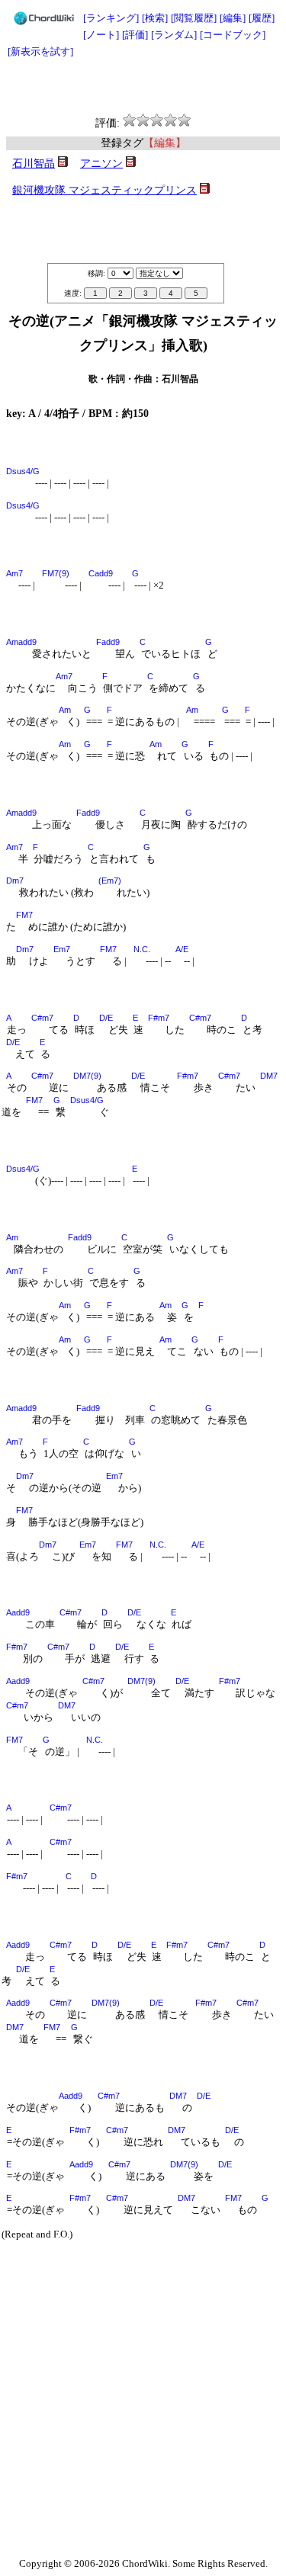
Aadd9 (18, 1612)
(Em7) (110, 881)
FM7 (24, 915)
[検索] (155, 18)
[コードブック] (233, 35)
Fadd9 (108, 642)
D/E (106, 1018)
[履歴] (262, 18)
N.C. (142, 949)
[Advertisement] (143, 87)
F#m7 (159, 1018)
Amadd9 (21, 642)
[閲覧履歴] (194, 18)
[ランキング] (111, 18)
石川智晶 (34, 164)
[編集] (233, 18)
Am (65, 710)
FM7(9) (56, 573)
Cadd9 (101, 573)
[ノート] (101, 35)
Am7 (14, 573)
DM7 (269, 1076)
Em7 (62, 949)
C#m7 (42, 1018)
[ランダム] (174, 35)
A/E (182, 949)
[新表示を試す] (40, 51)
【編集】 (165, 143)
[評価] (135, 35)
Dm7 (15, 881)
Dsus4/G (23, 471)
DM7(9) (87, 1076)
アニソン (101, 164)
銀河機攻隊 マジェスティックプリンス (104, 190)
